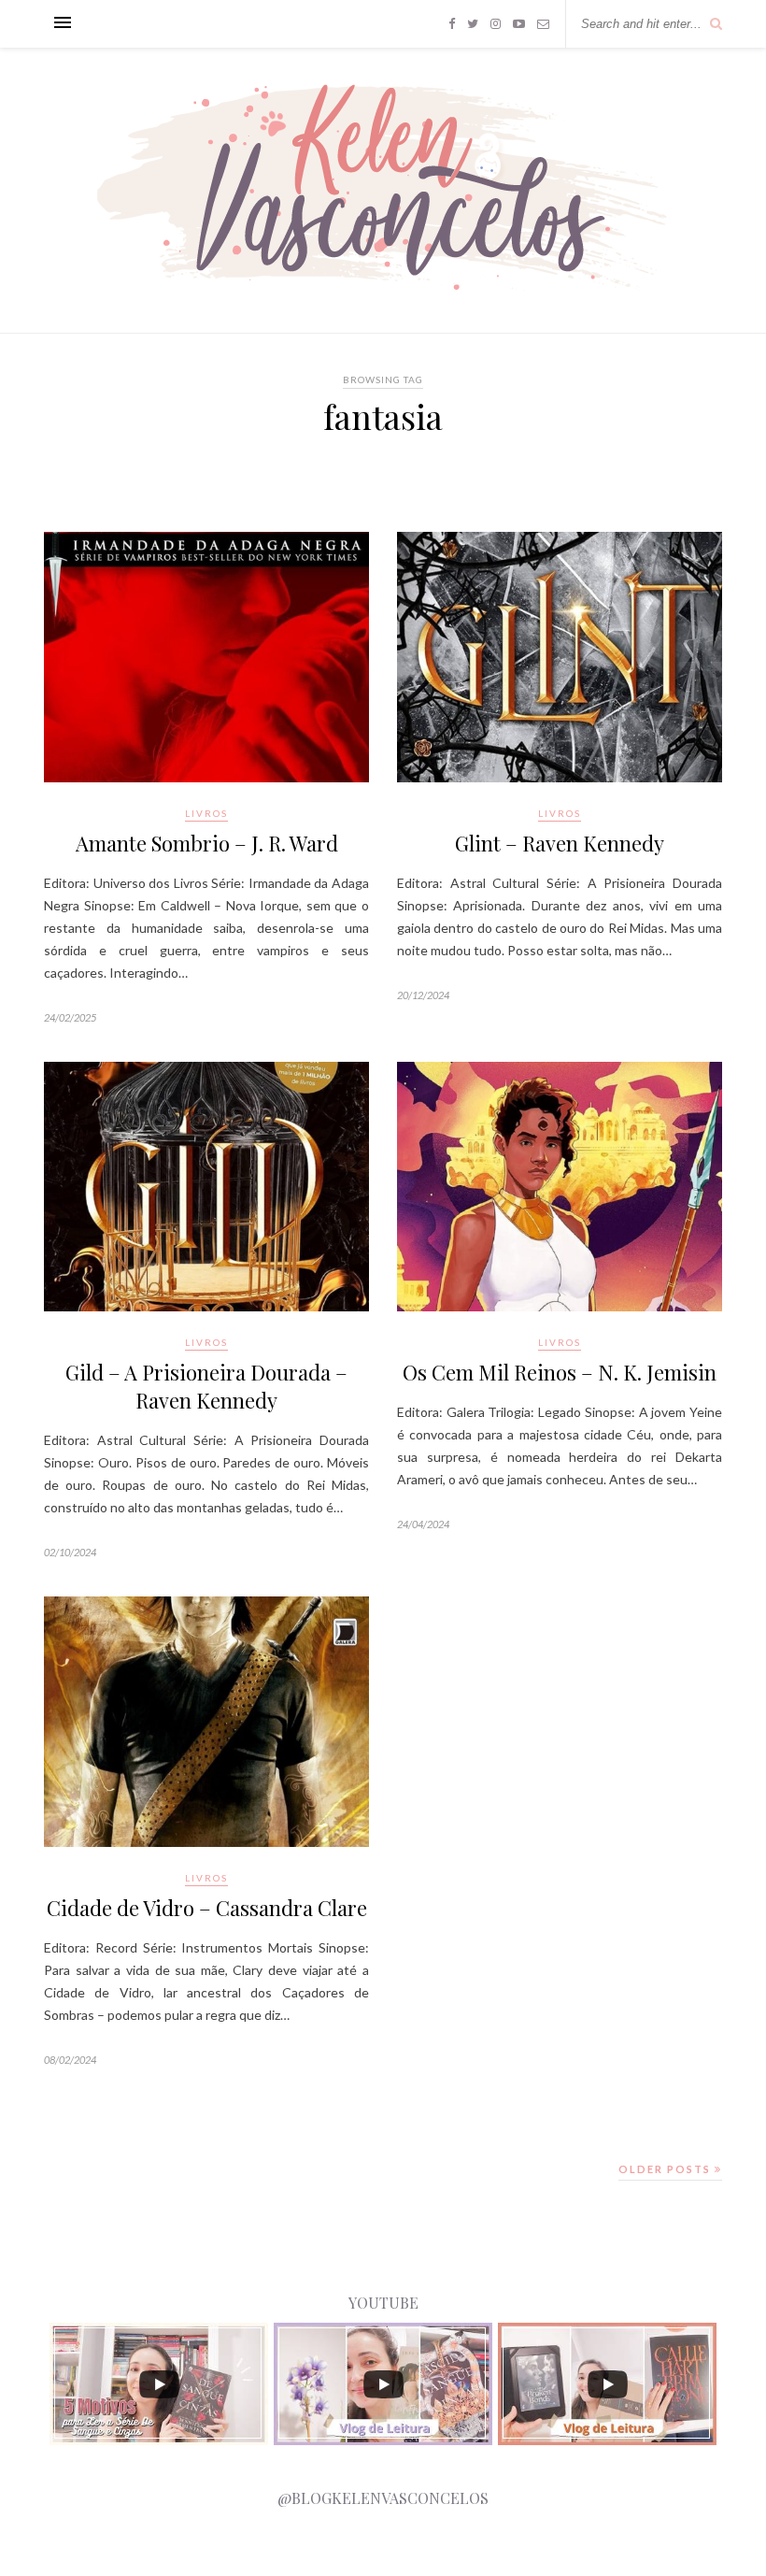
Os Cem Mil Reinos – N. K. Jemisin (560, 1372)
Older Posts (667, 2169)
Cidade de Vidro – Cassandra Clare (207, 1908)
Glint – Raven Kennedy (560, 843)
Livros (206, 813)
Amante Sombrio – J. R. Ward (207, 843)
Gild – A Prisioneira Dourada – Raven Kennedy (206, 1386)
